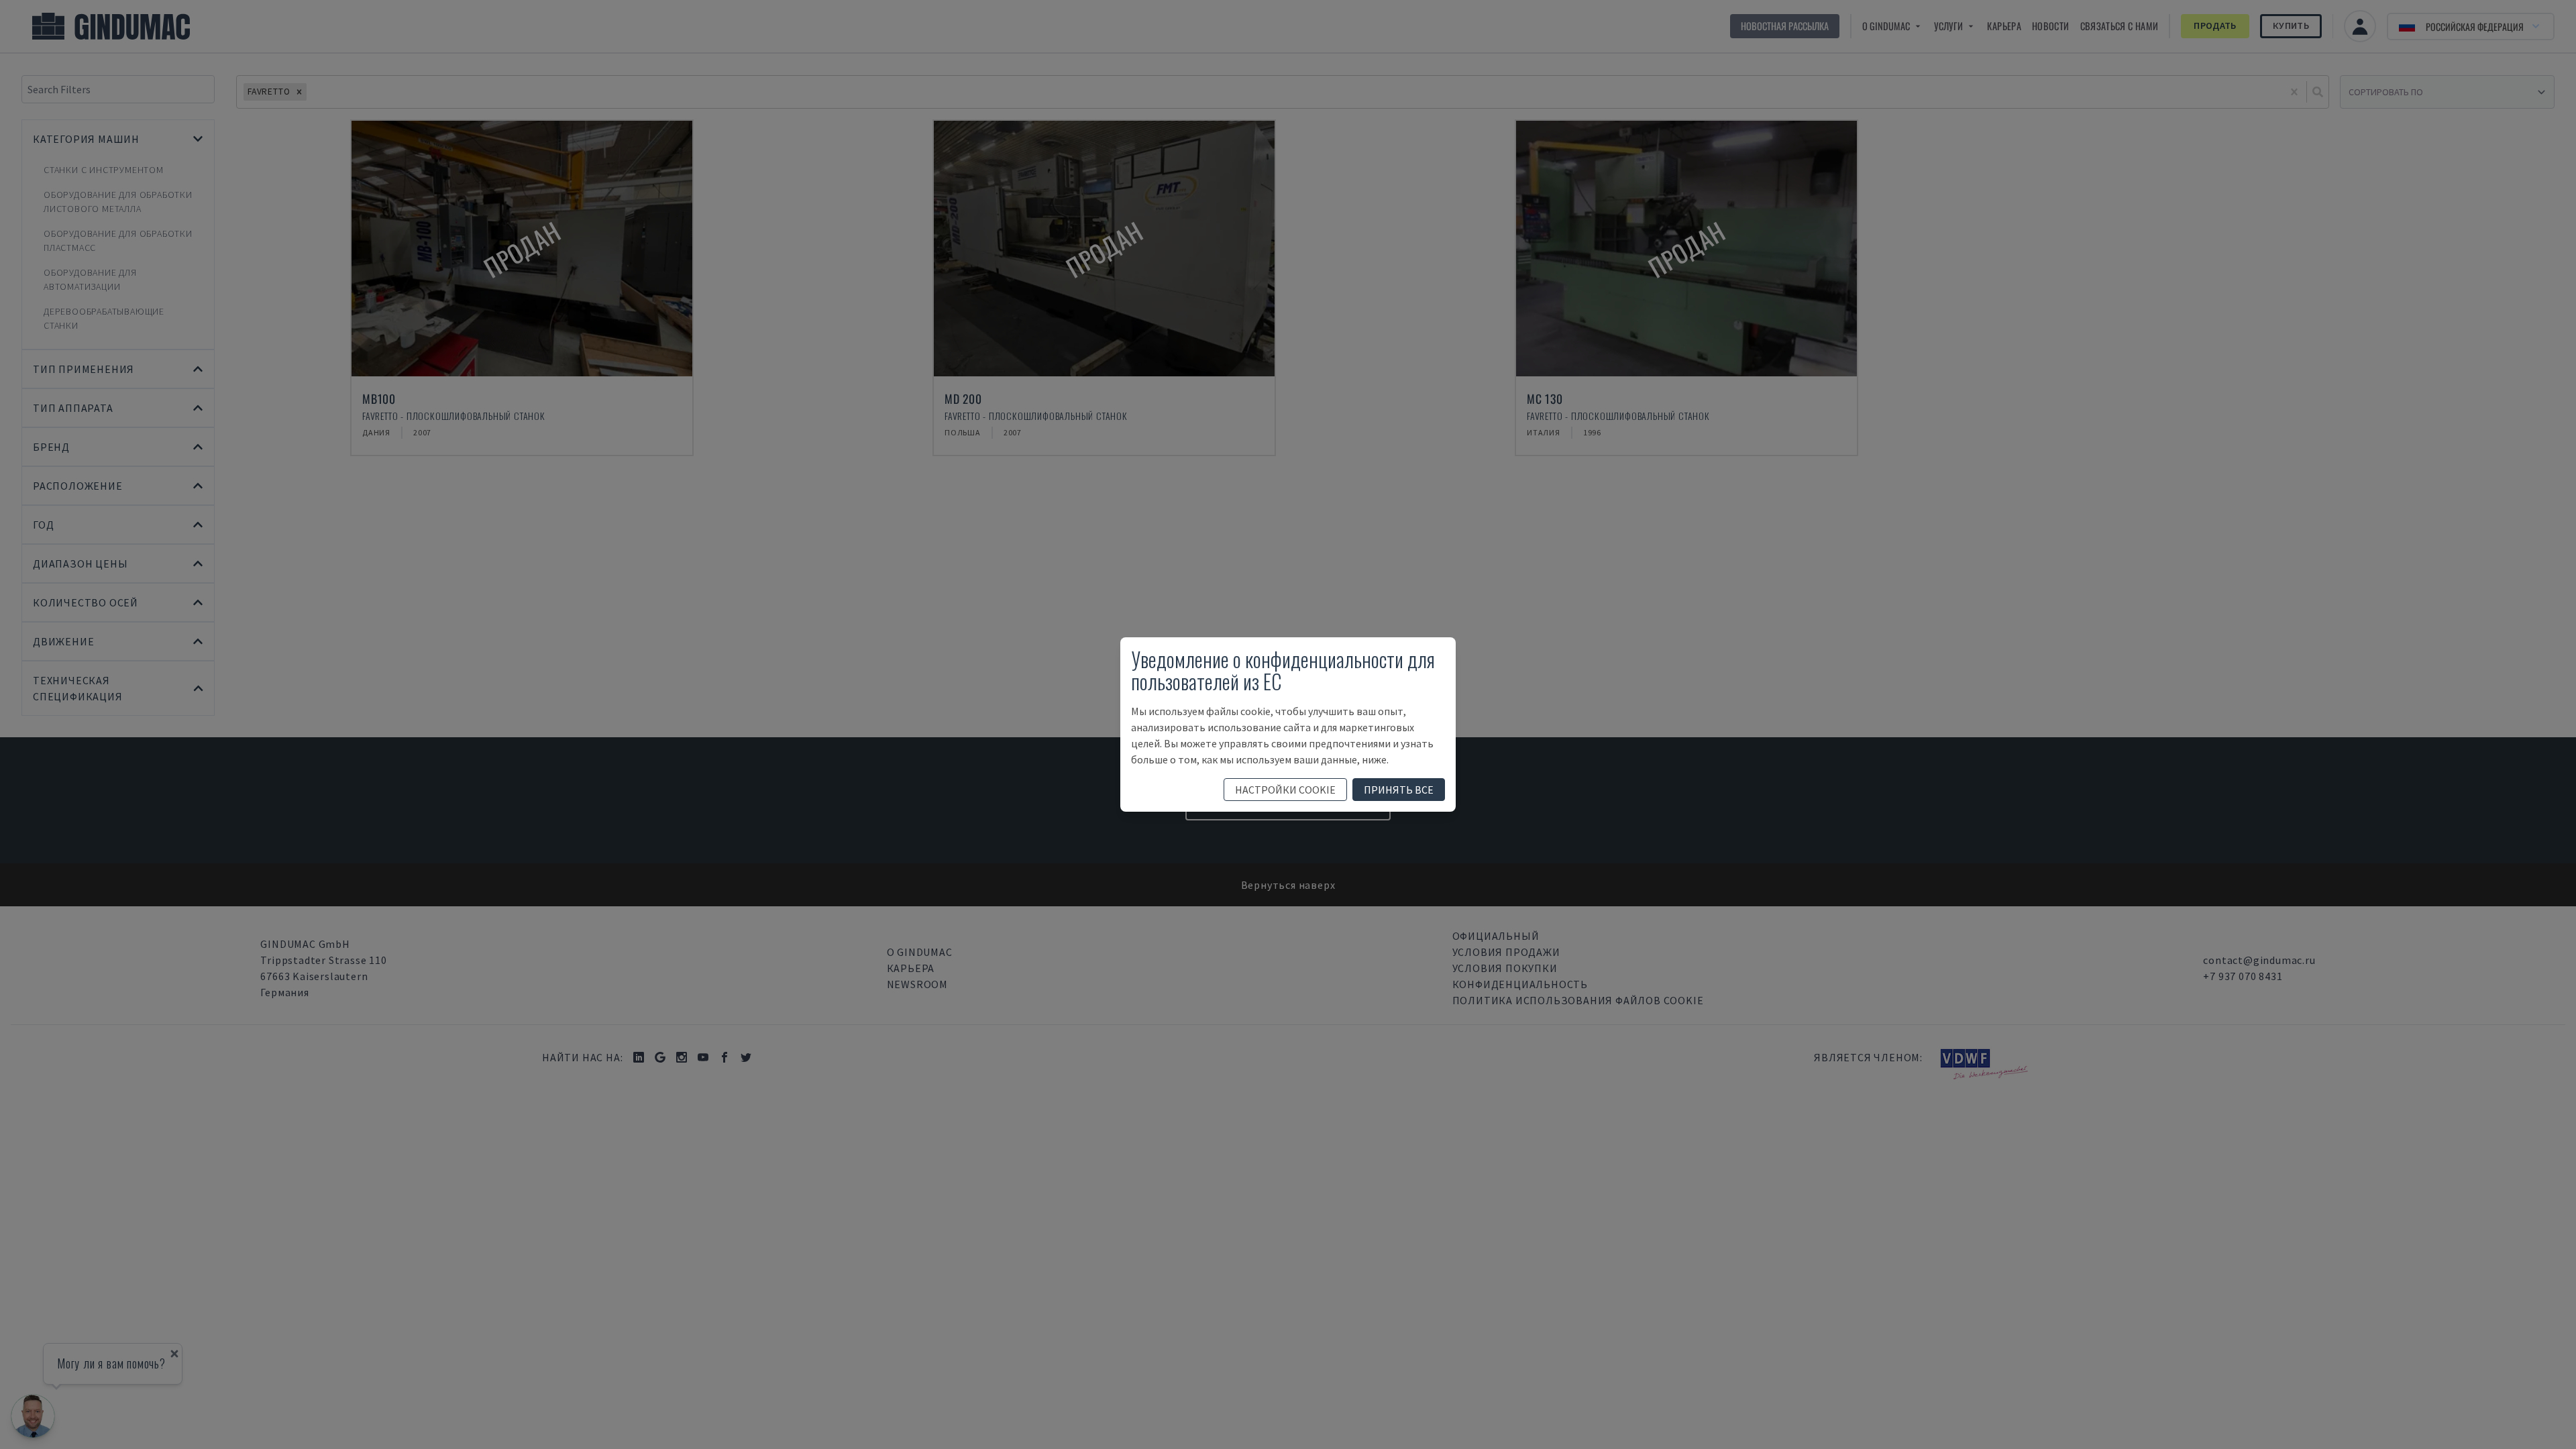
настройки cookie (1285, 790)
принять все (1399, 790)
